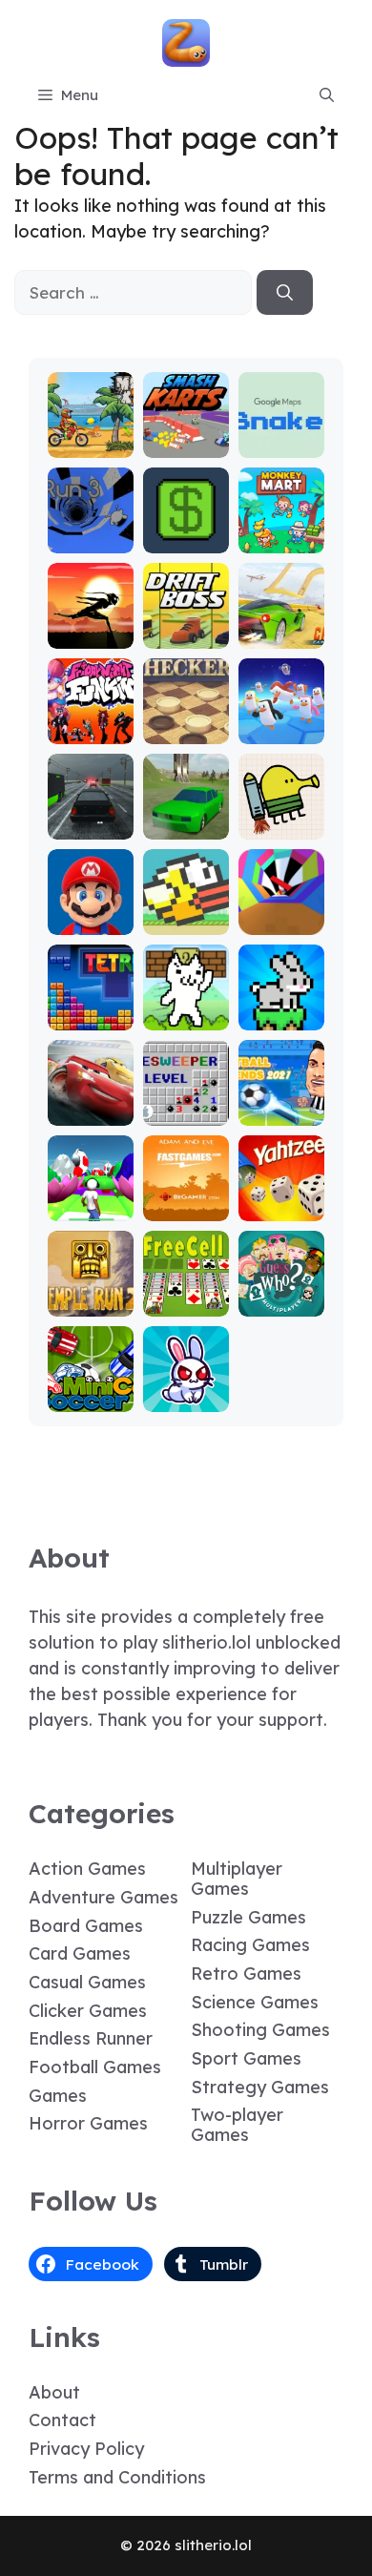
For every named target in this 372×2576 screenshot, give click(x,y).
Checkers (186, 730)
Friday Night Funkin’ (91, 713)
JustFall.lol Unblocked (281, 713)
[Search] (285, 293)
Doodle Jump (281, 817)
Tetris (90, 1017)
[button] (327, 95)
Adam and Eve (186, 1199)
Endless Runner (91, 2038)
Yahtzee (281, 1207)
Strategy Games (260, 2087)
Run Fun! (90, 1207)
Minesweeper (186, 1103)
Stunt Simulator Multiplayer (186, 800)
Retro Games (246, 1974)
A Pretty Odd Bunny (186, 1381)
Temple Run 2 (90, 1294)
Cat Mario (186, 1017)
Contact (62, 2420)
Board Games (86, 1926)
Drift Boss (186, 635)
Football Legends (281, 1103)
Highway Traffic (91, 817)
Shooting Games (260, 2030)
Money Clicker (186, 531)
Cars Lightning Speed (90, 1095)
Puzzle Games (248, 1917)
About (54, 2392)
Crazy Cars (281, 626)
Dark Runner (90, 626)
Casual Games (87, 1982)
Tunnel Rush (281, 913)
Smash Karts (186, 436)
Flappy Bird (186, 913)
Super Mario (90, 913)
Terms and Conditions (117, 2477)
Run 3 (90, 540)
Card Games (80, 1953)
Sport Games (246, 2058)
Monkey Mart (281, 531)
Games (58, 2096)
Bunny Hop (281, 1008)
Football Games (95, 2067)
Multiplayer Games (237, 1879)
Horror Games (88, 2123)
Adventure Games (103, 1897)
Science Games (255, 2002)
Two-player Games (237, 2125)
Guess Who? (281, 1294)
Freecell (186, 1303)
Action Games (87, 1869)
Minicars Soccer (90, 1390)
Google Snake (281, 436)
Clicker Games (88, 2011)
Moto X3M (91, 444)
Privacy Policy (86, 2449)
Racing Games (250, 1945)
